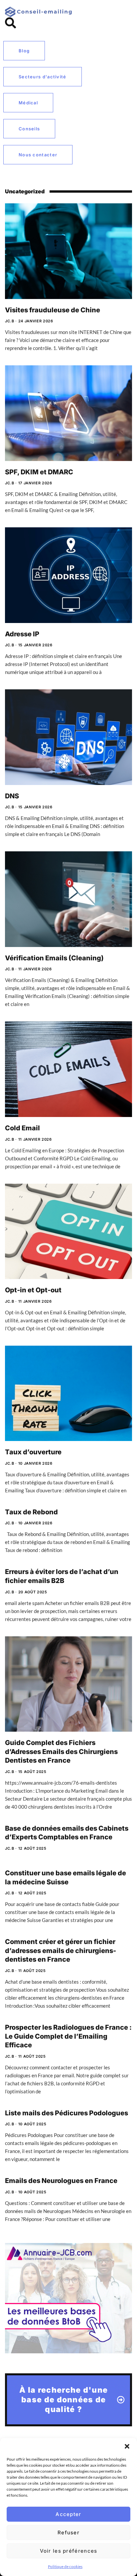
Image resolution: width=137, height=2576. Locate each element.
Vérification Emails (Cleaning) (54, 958)
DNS (12, 796)
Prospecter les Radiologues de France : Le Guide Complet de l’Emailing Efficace (68, 2036)
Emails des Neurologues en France (61, 2181)
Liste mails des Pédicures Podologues (67, 2113)
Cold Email (22, 1128)
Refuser (68, 2532)
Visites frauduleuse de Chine (53, 310)
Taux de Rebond (31, 1512)
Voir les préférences (69, 2551)
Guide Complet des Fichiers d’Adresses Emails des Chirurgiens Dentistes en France (61, 1751)
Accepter (68, 2514)
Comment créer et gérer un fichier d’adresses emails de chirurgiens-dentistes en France (61, 1950)
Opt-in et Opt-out (33, 1290)
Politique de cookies (65, 2566)
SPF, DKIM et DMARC (39, 472)
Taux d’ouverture (33, 1452)
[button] (127, 2446)
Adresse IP (22, 634)
